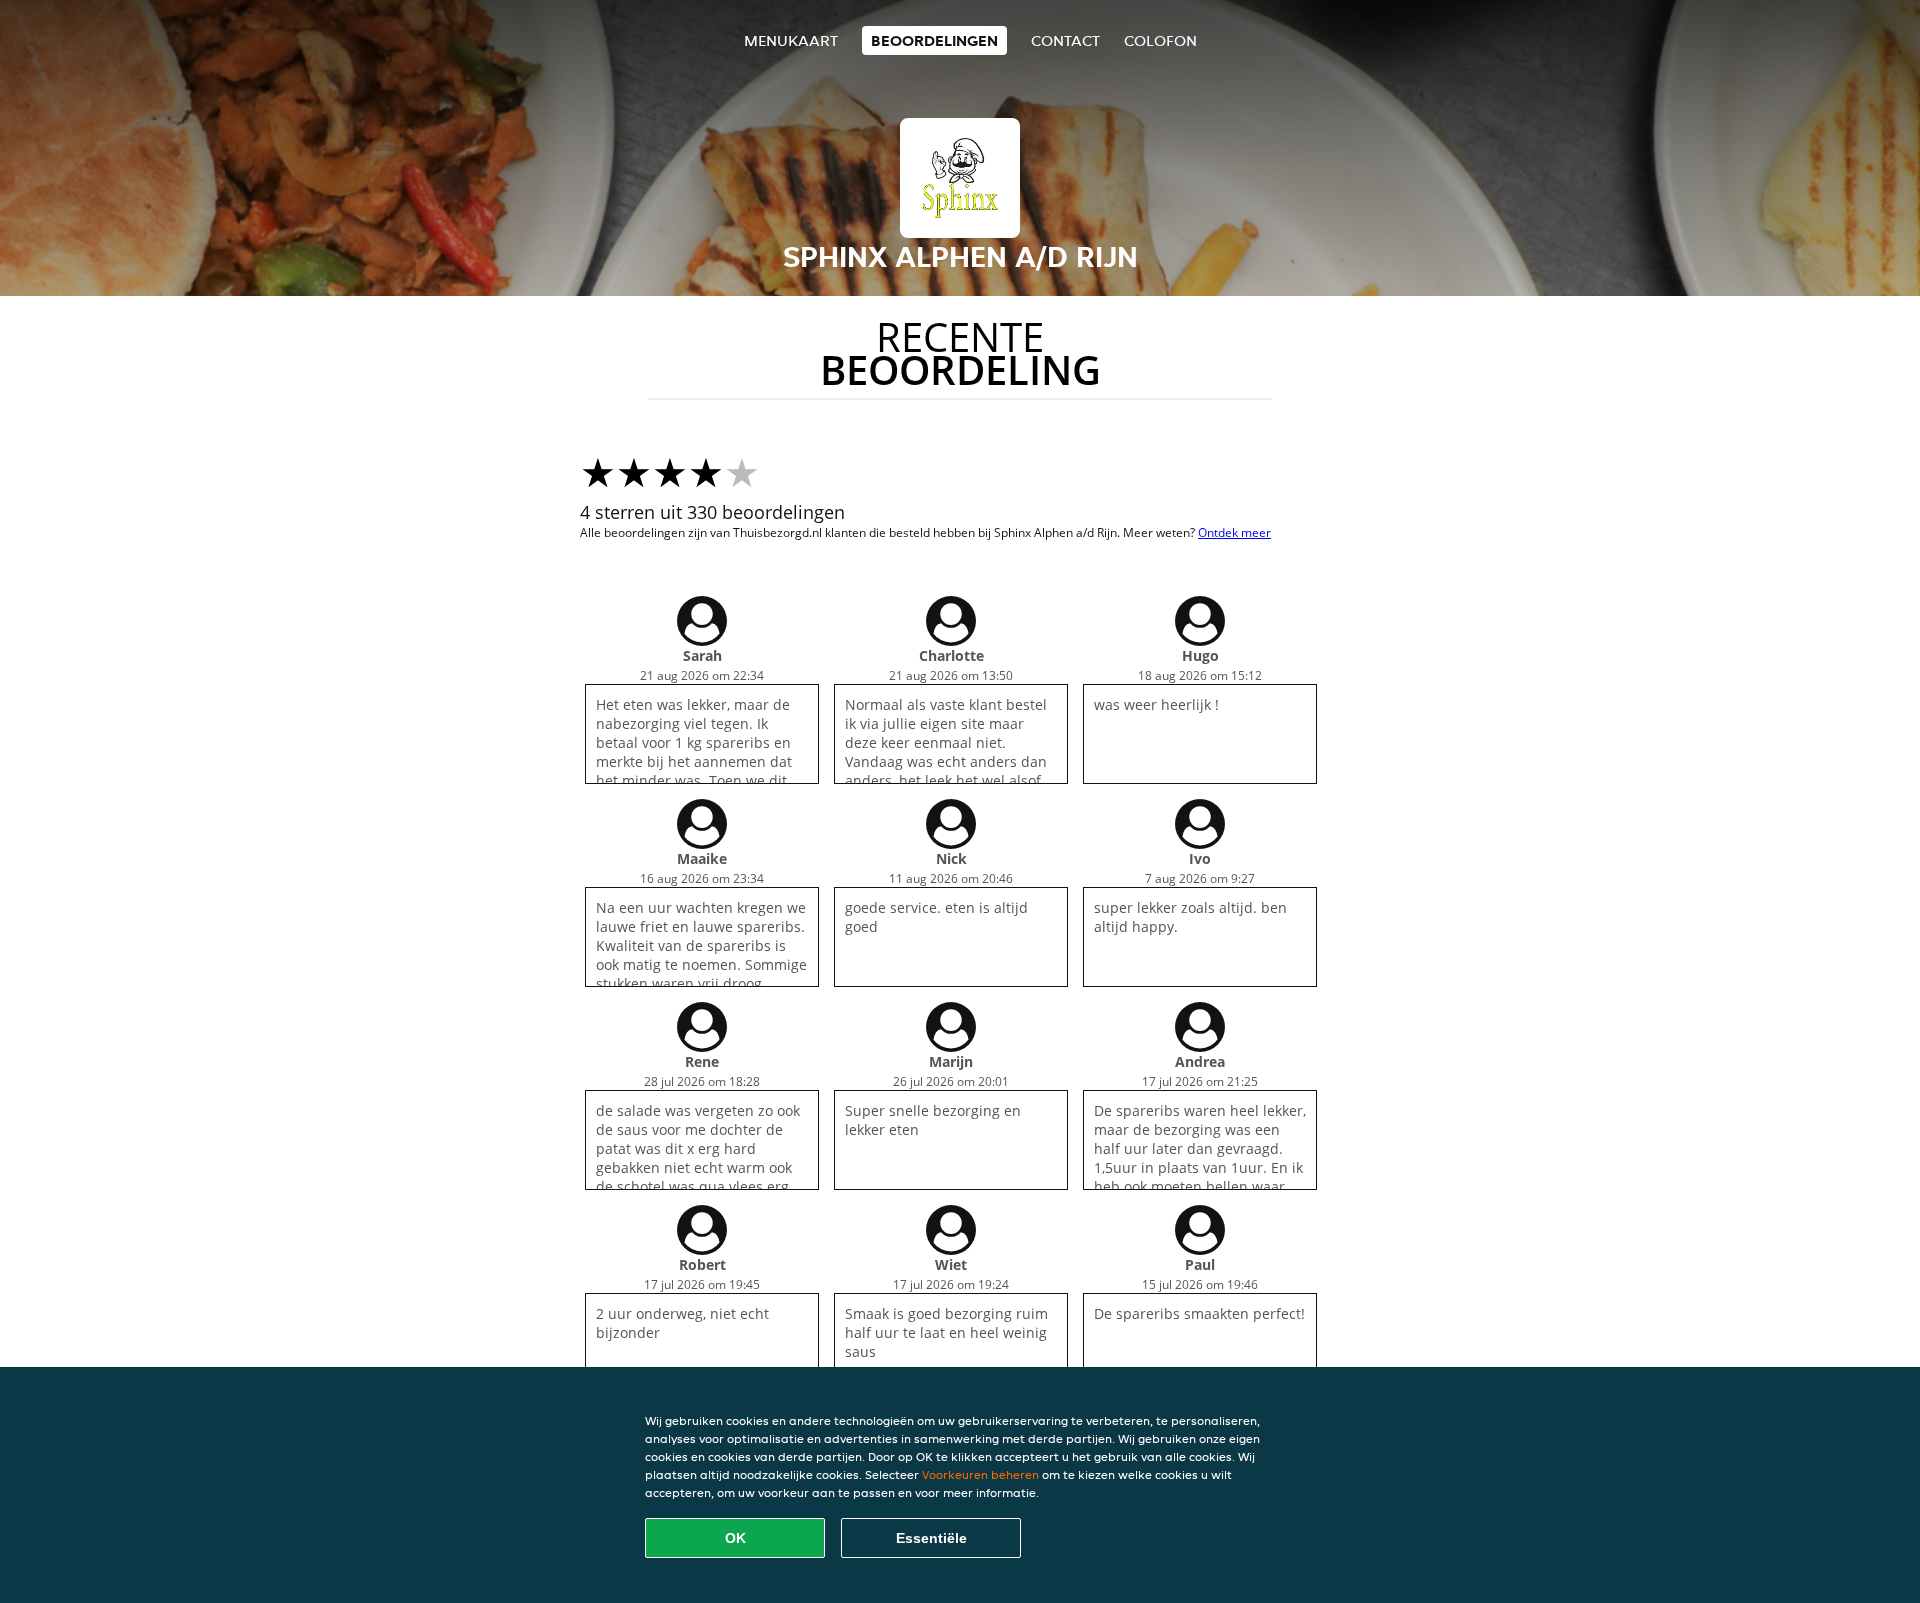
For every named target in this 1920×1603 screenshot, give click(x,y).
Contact (1065, 40)
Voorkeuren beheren (980, 1474)
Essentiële (931, 1538)
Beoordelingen (934, 40)
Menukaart (791, 40)
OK (735, 1538)
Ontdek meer (1234, 532)
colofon (1160, 40)
